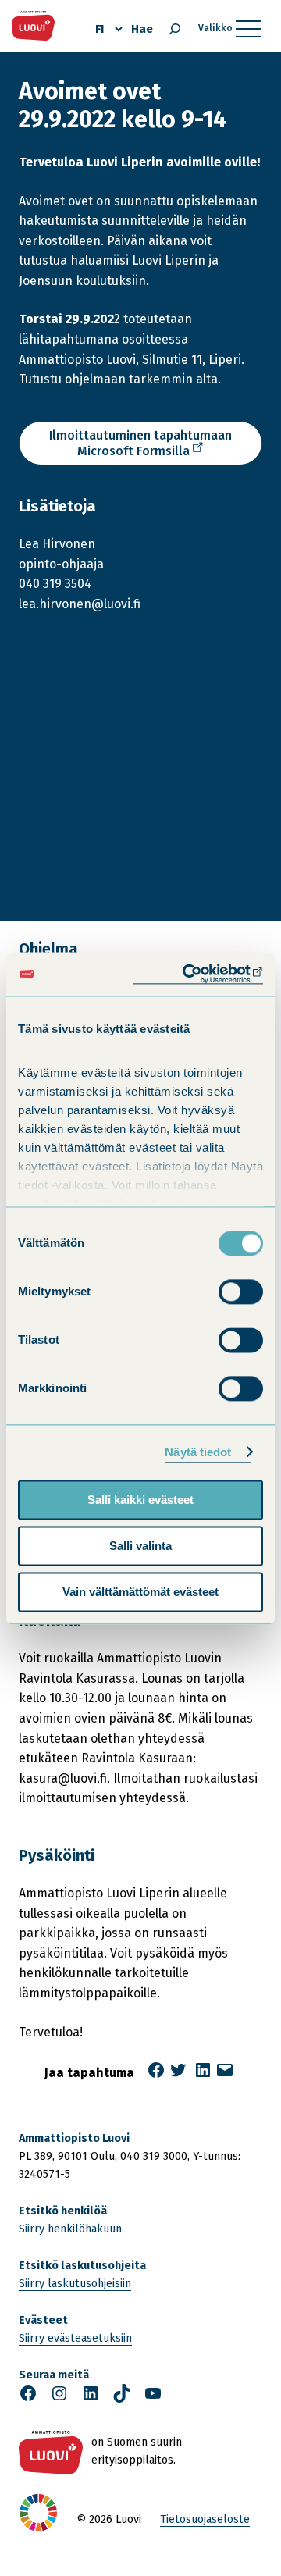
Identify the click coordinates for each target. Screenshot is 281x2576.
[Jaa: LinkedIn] (203, 2075)
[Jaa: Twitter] (178, 2075)
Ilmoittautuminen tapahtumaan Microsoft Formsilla (140, 447)
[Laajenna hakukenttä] (175, 29)
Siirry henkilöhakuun (70, 2229)
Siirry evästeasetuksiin (75, 2338)
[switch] (241, 1292)
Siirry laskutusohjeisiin (75, 2284)
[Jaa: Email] (225, 2075)
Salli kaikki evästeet (140, 1500)
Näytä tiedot (198, 1452)
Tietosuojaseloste (205, 2519)
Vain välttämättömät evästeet (140, 1592)
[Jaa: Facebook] (156, 2075)
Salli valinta (140, 1546)
